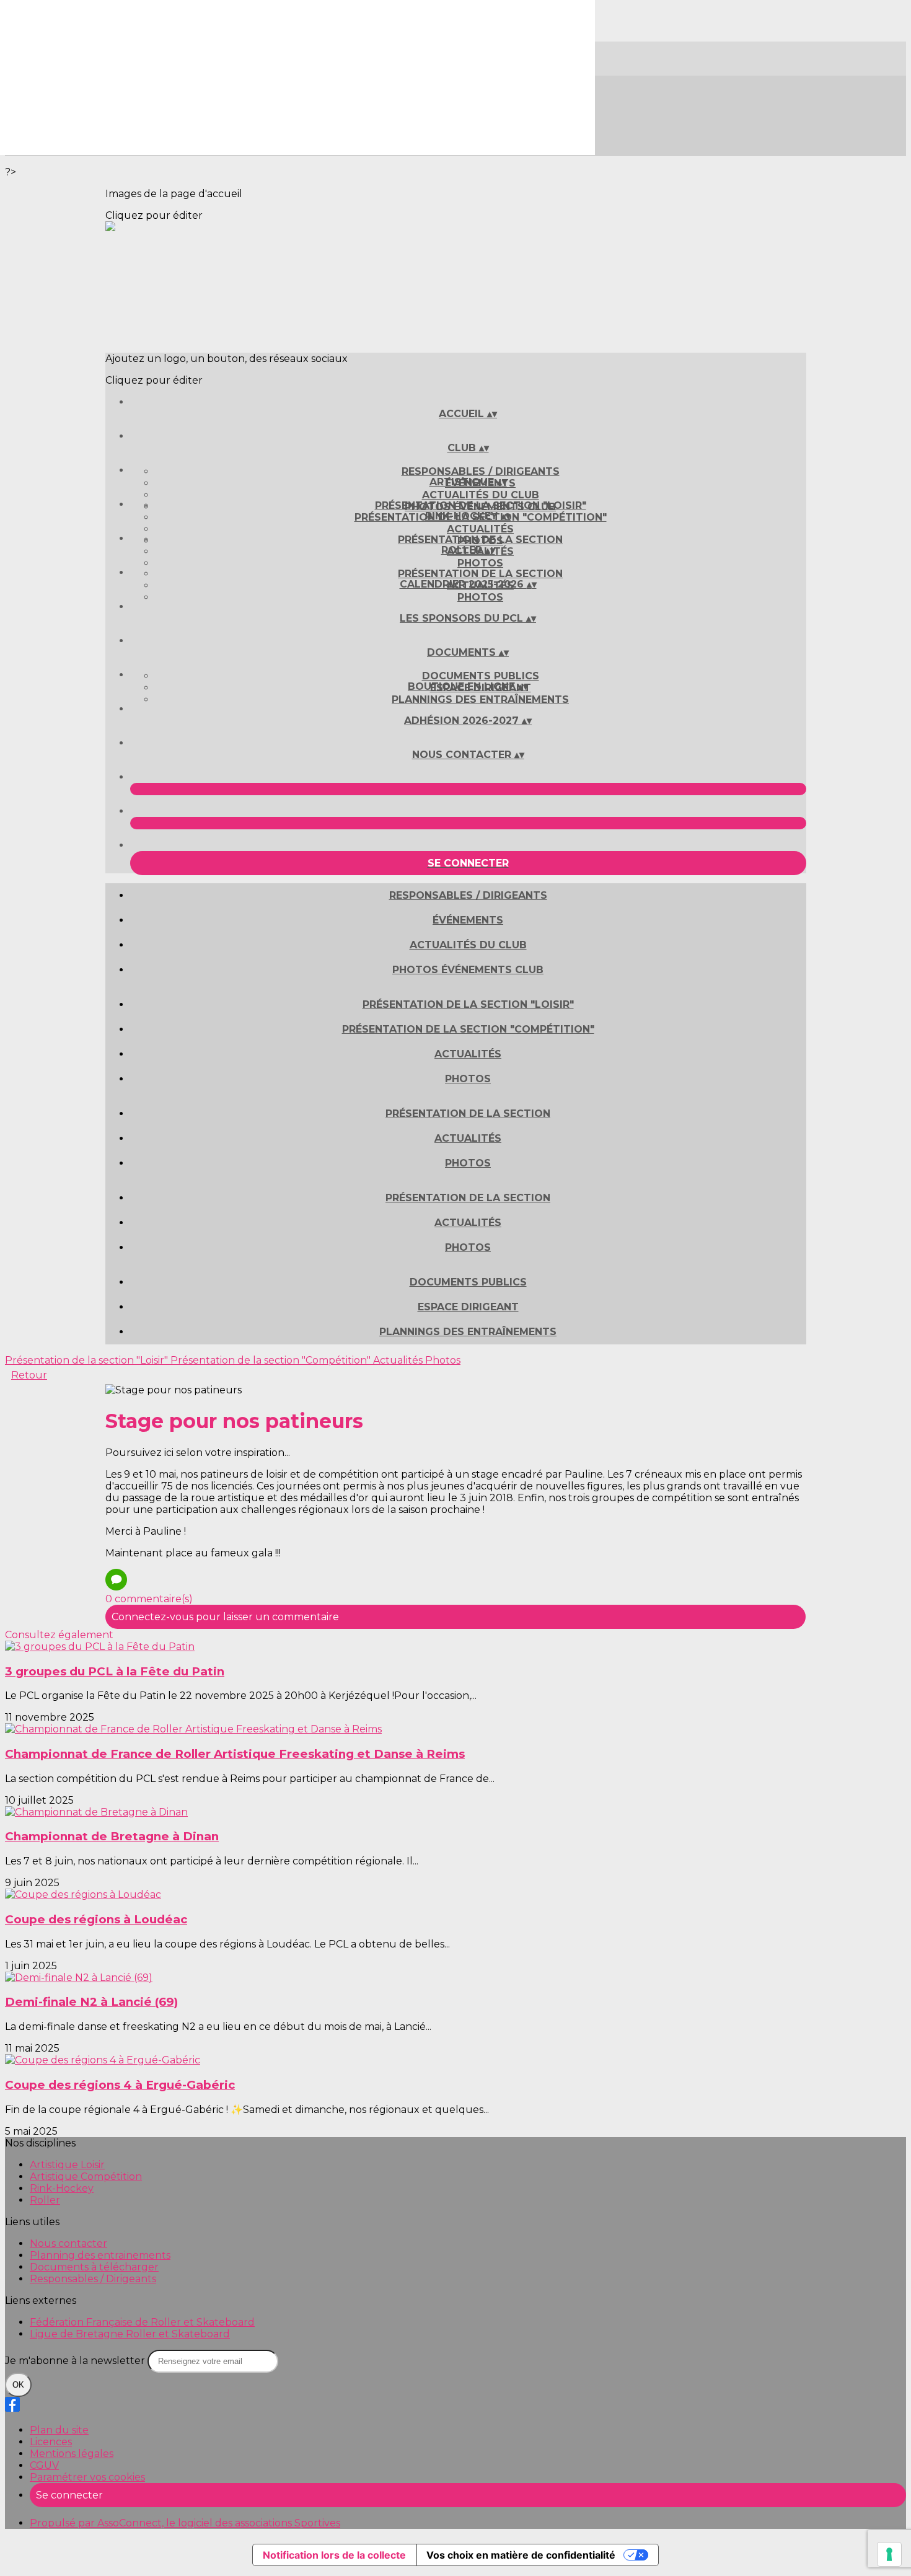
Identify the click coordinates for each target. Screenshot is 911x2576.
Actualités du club (481, 495)
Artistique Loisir (67, 2165)
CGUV (44, 2465)
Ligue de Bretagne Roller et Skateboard (130, 2334)
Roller (45, 2200)
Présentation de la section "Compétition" (468, 1029)
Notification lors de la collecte (334, 2555)
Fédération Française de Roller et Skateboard (142, 2322)
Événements (468, 920)
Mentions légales (72, 2454)
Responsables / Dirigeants (481, 471)
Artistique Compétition (86, 2177)
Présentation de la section (480, 540)
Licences (51, 2442)
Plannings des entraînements (480, 699)
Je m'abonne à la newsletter (76, 2361)
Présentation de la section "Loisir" (481, 505)
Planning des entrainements (100, 2255)
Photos (480, 563)
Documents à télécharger (94, 2267)
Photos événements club (468, 970)
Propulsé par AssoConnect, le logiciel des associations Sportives (185, 2523)
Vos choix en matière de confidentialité (521, 2555)
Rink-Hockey (62, 2188)
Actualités (480, 529)
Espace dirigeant (468, 1307)
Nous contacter (68, 2243)
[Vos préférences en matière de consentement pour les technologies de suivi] (889, 2554)
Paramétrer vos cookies (87, 2477)
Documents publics (481, 676)
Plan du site (59, 2430)
